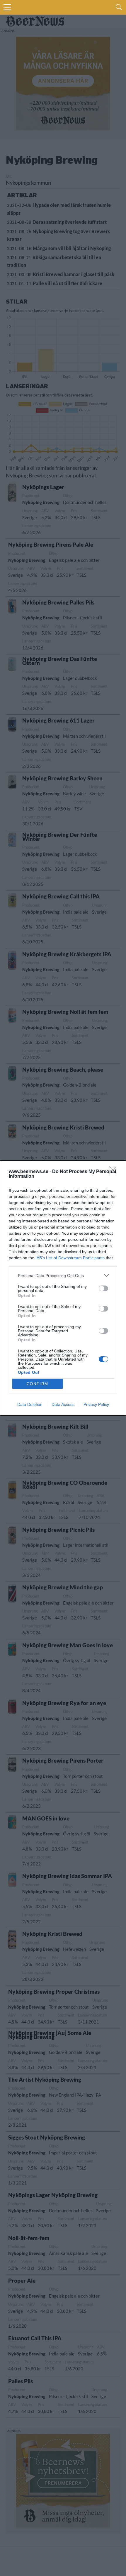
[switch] (103, 1288)
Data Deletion (30, 1404)
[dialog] (63, 1288)
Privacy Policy (96, 1404)
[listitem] (63, 1275)
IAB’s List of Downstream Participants (70, 1258)
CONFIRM (38, 1384)
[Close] (115, 1172)
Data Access (63, 1404)
